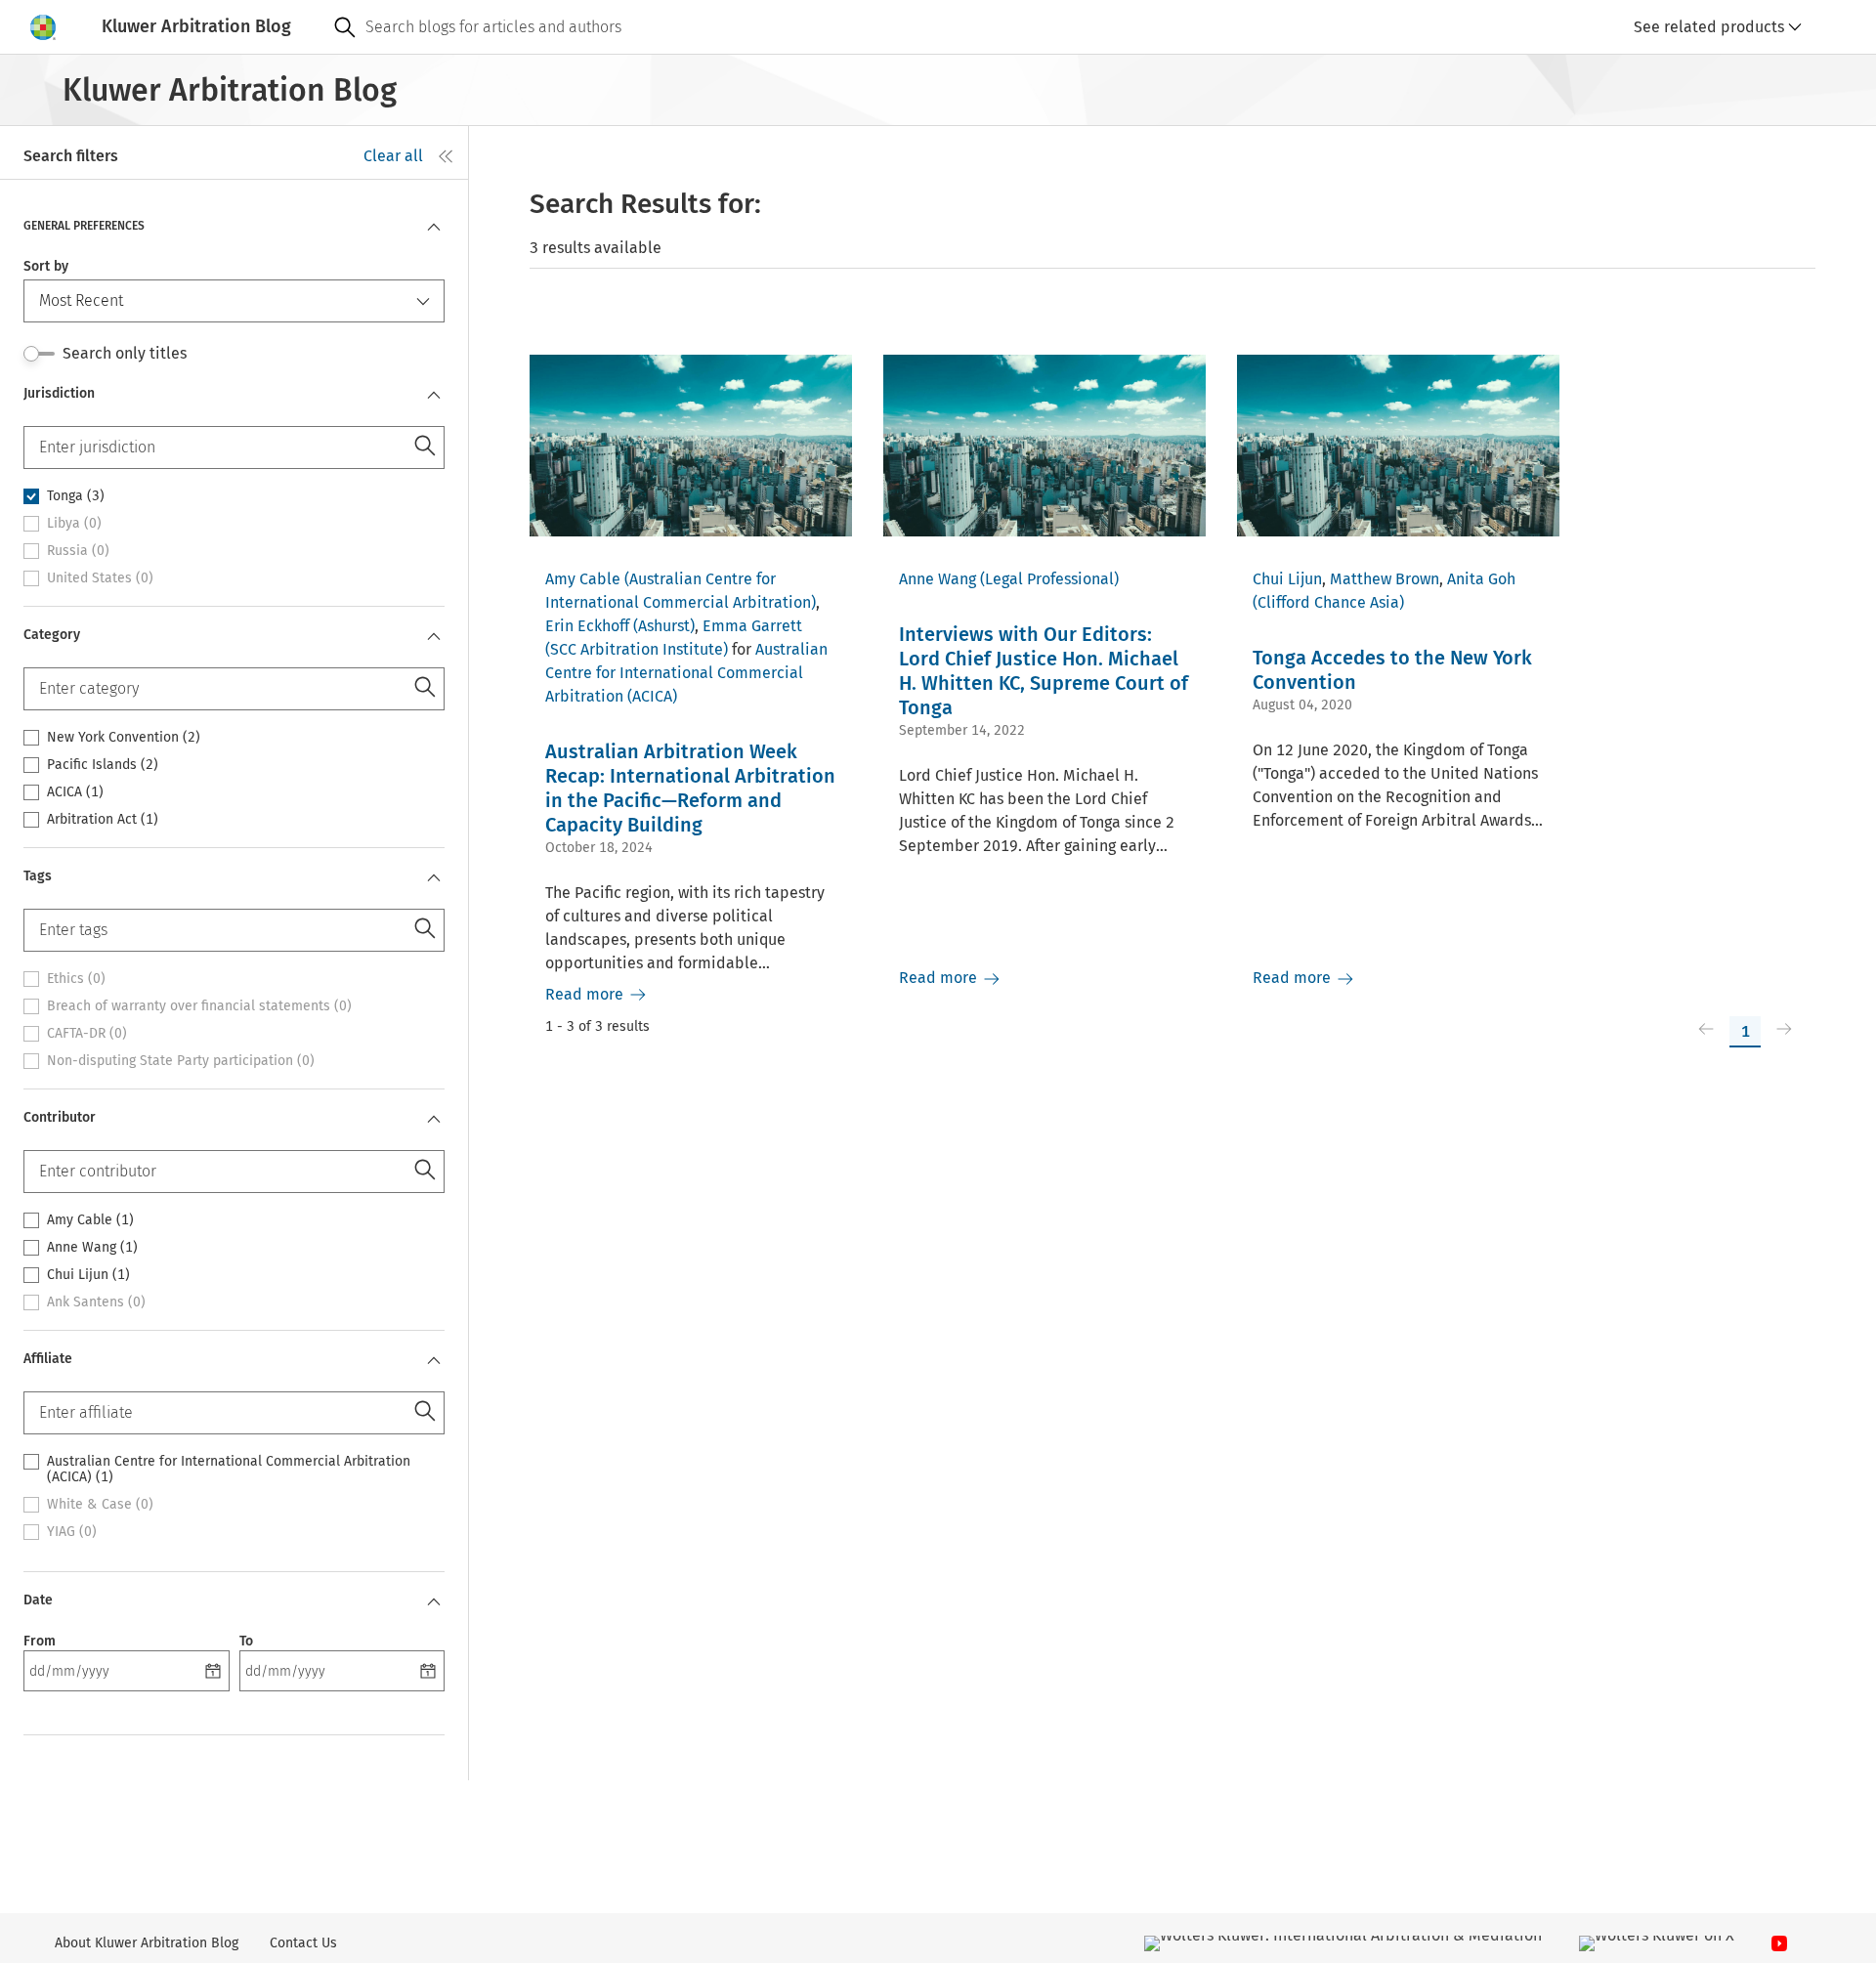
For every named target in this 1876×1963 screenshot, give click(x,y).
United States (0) (100, 578)
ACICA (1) (75, 792)
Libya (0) (74, 524)
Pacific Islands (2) (103, 765)
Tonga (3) (76, 496)
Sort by (46, 266)
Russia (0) (78, 551)
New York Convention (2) (124, 738)
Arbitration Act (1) (103, 820)
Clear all (393, 156)
